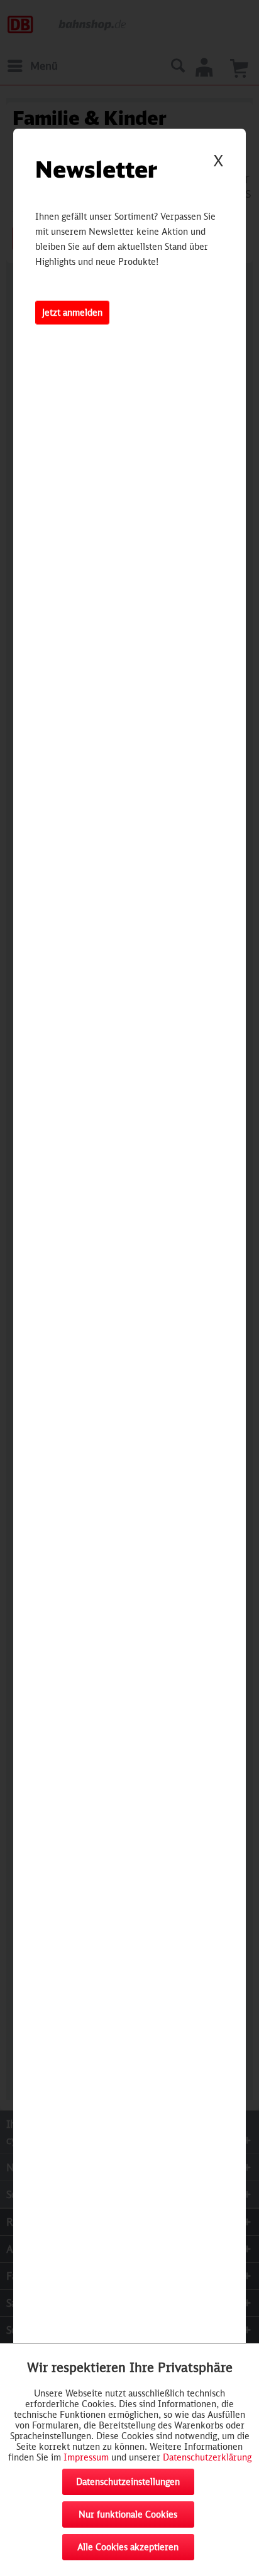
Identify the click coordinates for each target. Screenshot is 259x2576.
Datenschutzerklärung (207, 2457)
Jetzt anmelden (72, 312)
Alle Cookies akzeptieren (128, 2547)
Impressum (86, 2457)
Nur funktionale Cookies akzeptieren (128, 2518)
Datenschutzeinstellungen (128, 2482)
